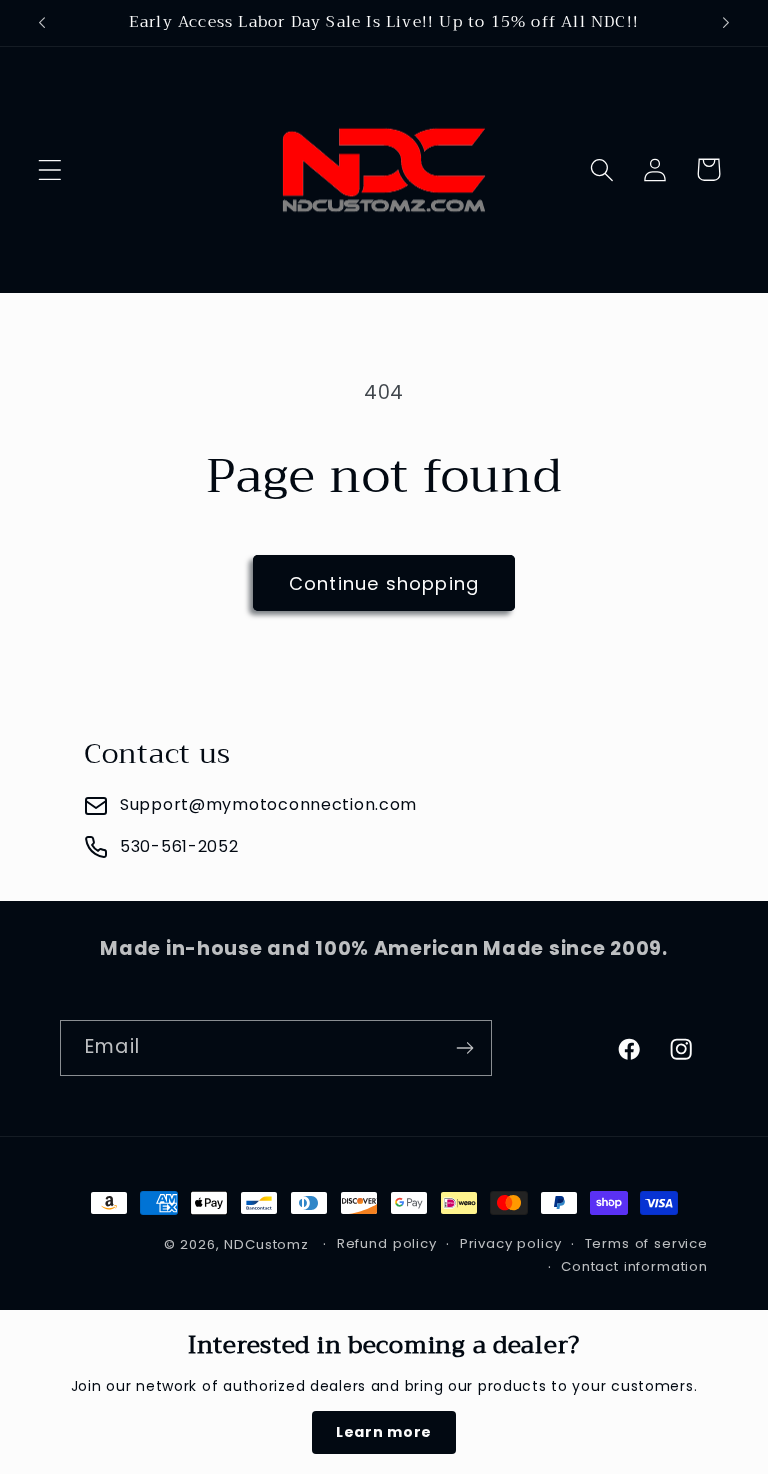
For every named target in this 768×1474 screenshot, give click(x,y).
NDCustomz (266, 1244)
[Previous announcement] (42, 23)
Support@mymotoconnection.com (268, 804)
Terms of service (646, 1243)
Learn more (384, 1432)
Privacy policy (511, 1243)
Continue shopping (384, 583)
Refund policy (387, 1243)
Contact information (634, 1266)
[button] (50, 169)
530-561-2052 (179, 846)
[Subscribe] (464, 1048)
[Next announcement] (726, 23)
